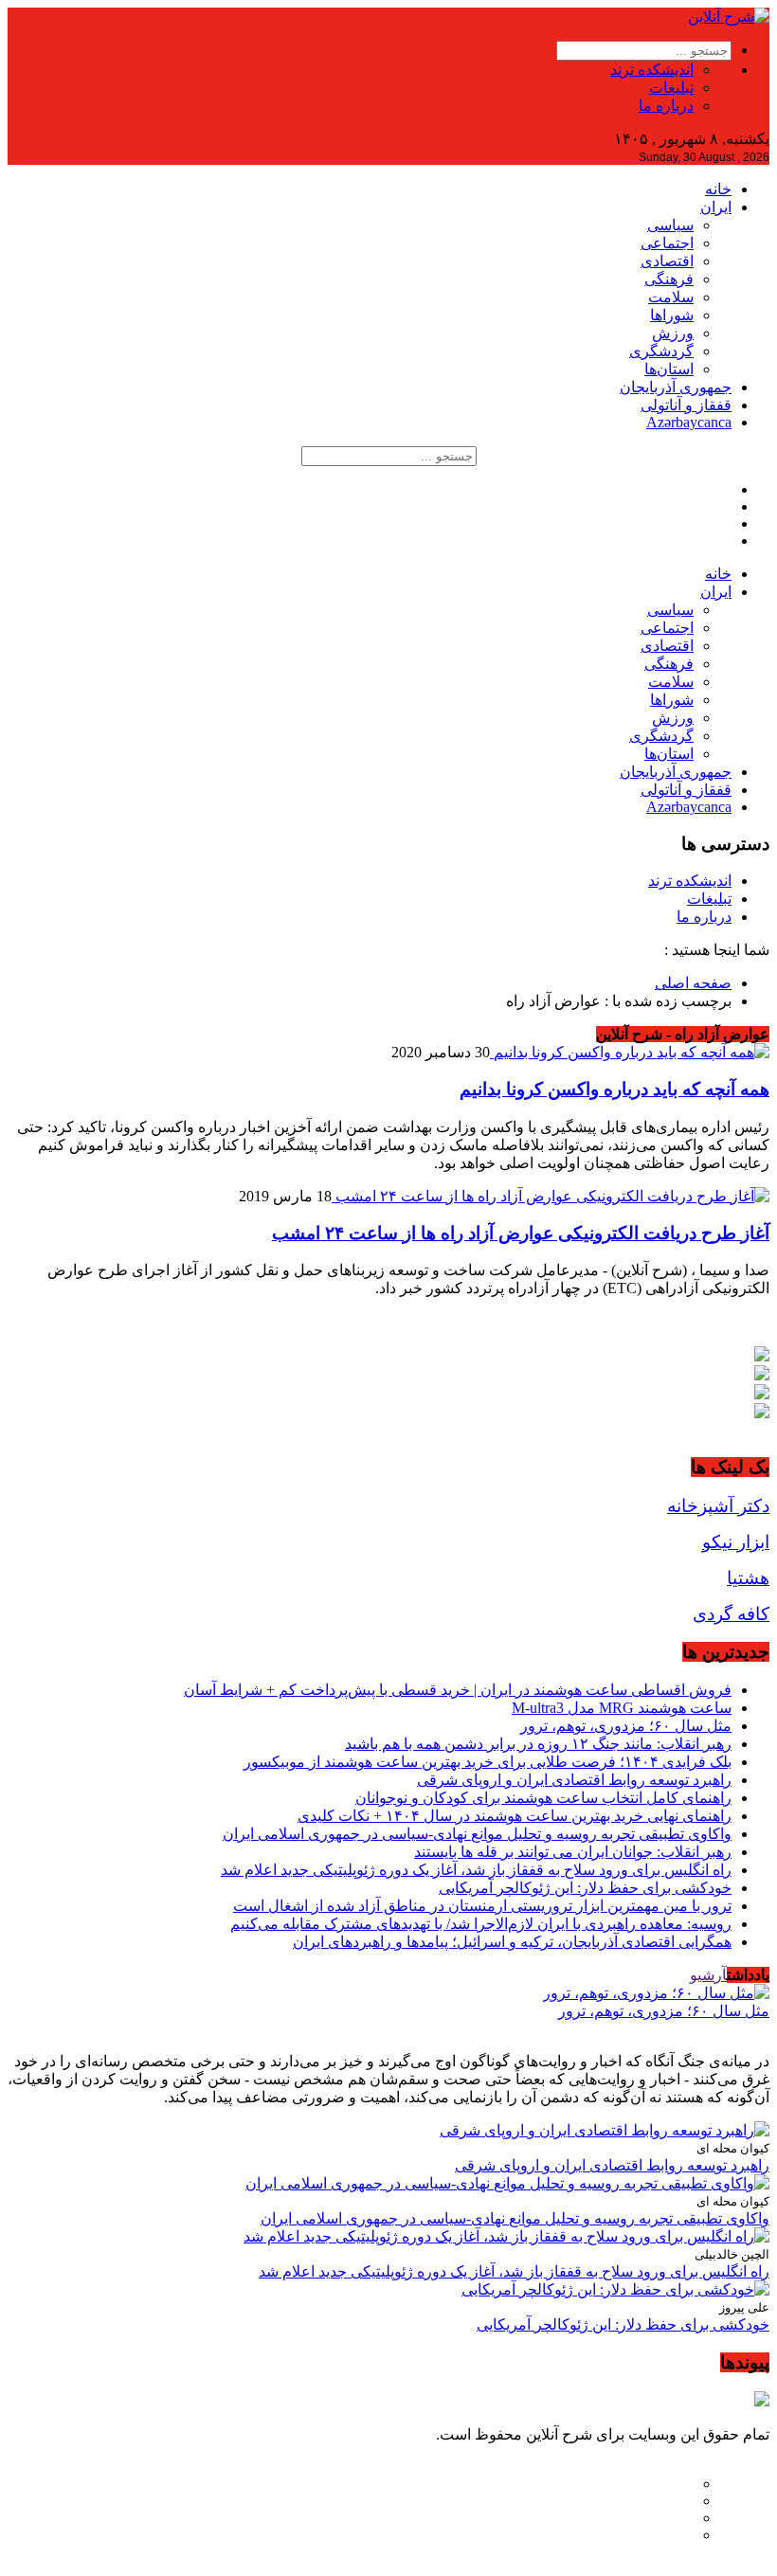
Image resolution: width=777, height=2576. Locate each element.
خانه (718, 189)
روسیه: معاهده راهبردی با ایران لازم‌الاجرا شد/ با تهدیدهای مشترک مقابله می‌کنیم (481, 1924)
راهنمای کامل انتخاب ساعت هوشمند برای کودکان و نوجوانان (543, 1798)
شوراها (672, 315)
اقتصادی (667, 261)
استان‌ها (669, 369)
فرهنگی (669, 279)
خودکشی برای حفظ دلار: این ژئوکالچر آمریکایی (585, 1888)
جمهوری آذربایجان (676, 387)
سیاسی (670, 225)
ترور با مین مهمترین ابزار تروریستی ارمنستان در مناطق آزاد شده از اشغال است (482, 1906)
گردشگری (661, 351)
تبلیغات (671, 88)
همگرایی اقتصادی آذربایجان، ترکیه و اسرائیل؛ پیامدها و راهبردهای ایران (512, 1942)
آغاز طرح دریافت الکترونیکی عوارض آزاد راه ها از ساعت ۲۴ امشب (521, 1233)
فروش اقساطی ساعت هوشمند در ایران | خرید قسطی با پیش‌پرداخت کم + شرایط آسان (458, 1690)
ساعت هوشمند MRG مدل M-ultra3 (622, 1708)
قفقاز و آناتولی (686, 405)
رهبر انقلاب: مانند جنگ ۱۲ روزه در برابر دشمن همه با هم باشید (538, 1744)
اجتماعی (667, 243)
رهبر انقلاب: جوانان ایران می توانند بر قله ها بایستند (573, 1852)
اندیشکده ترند (652, 70)
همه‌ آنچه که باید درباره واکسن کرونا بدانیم (614, 1089)
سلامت (671, 297)
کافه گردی (731, 1614)
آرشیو (708, 1975)
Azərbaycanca (689, 422)
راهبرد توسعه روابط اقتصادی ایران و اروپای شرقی (574, 1780)
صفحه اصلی (693, 983)
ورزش (673, 333)
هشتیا (748, 1578)
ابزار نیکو (736, 1542)
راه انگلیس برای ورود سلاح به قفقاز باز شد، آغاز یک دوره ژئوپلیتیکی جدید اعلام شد (476, 1870)
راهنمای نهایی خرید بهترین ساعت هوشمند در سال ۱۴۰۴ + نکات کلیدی (515, 1816)
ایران (716, 207)
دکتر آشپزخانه (718, 1506)
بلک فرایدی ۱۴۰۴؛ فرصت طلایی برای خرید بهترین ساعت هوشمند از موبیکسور (488, 1762)
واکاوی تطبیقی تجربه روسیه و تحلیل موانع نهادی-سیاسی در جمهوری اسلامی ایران (477, 1834)
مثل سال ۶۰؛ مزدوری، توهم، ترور (626, 1726)
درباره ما (666, 106)
